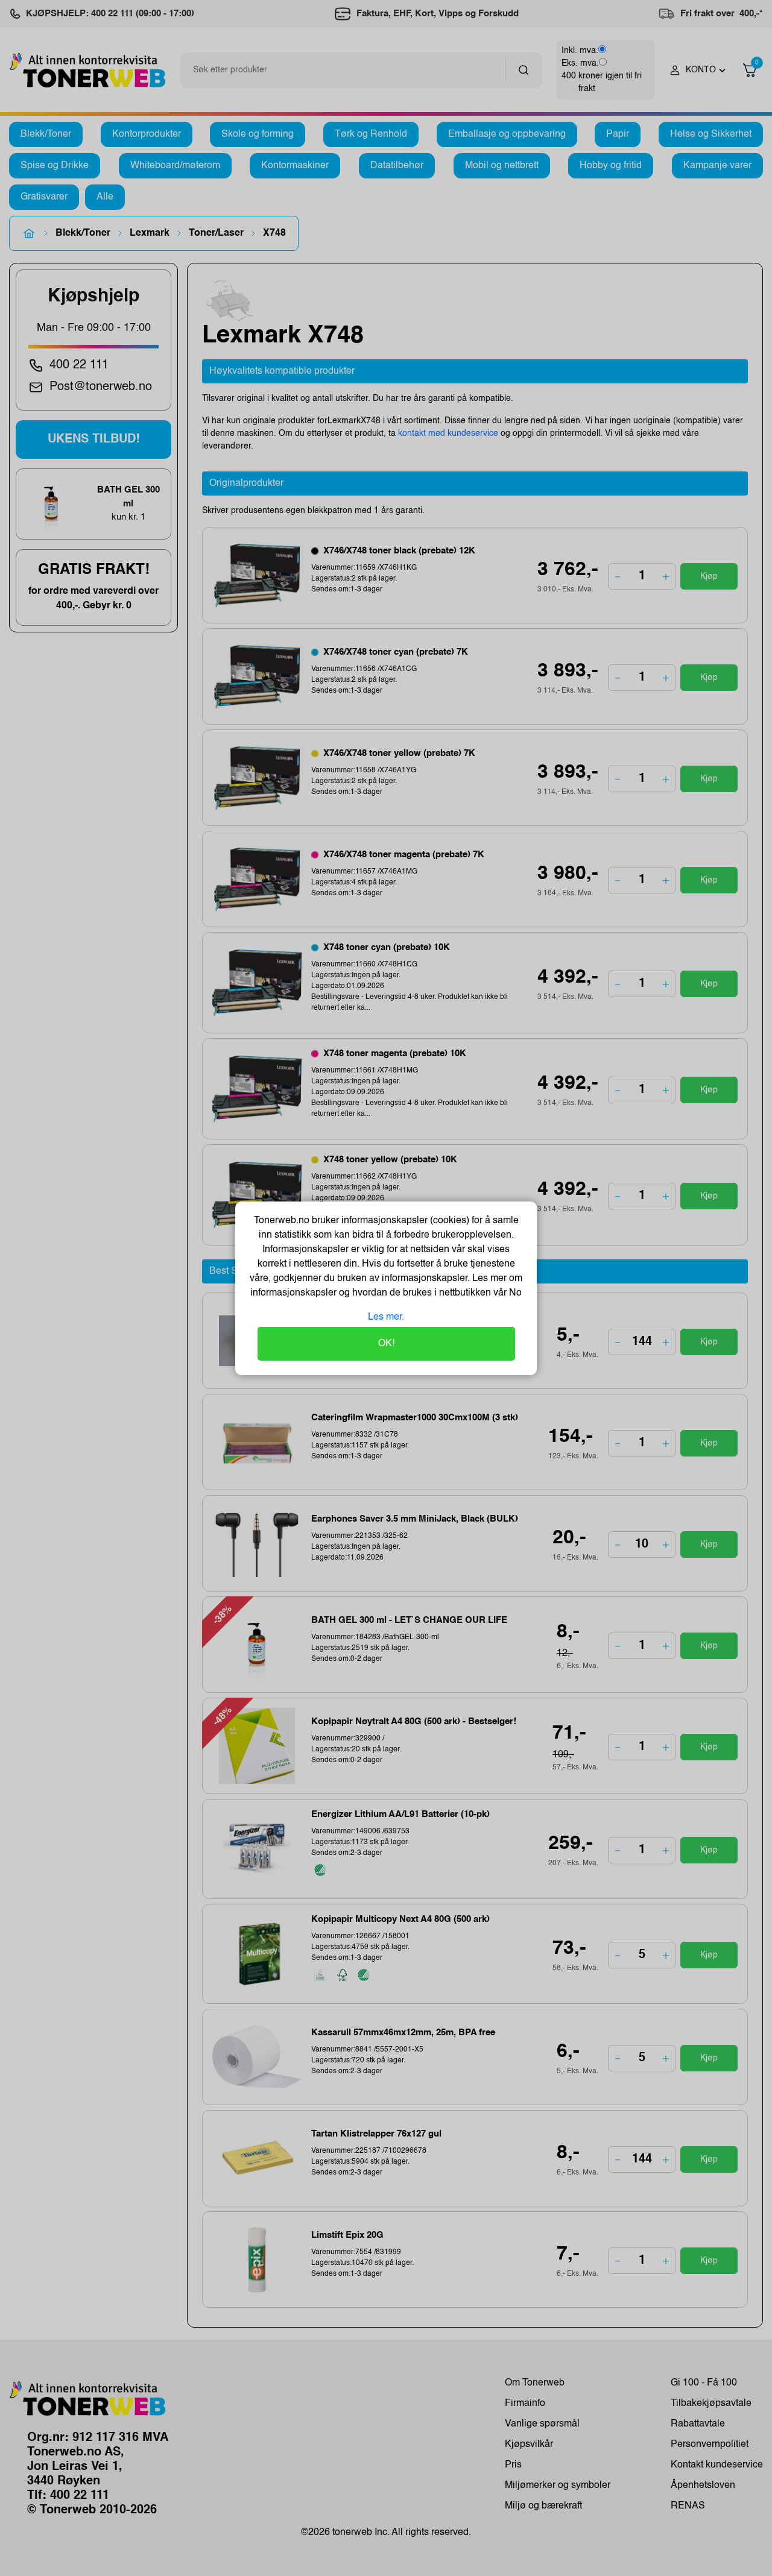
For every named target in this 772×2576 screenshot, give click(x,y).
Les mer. (386, 1317)
